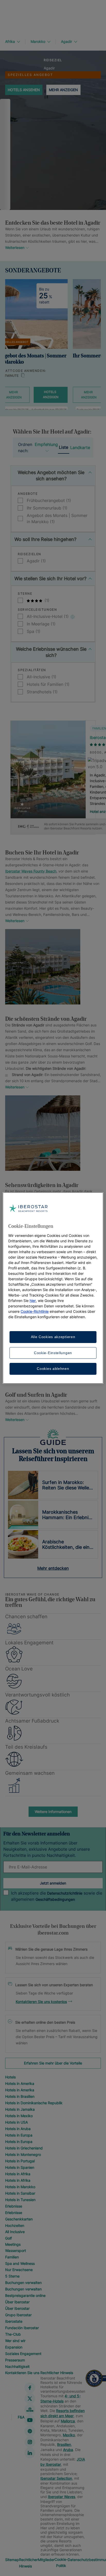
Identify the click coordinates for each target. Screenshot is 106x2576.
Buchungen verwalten (23, 2283)
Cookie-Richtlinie (35, 1311)
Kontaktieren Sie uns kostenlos (41, 2002)
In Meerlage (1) (41, 624)
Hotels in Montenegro (23, 2154)
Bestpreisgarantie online (25, 2295)
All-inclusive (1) (42, 677)
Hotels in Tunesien (20, 2200)
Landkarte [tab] (80, 447)
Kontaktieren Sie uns (22, 2373)
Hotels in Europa (19, 2135)
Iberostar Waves (61, 2497)
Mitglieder (46, 2560)
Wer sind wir (15, 2341)
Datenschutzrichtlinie (65, 1893)
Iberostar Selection (56, 2478)
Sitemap (12, 2560)
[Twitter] (30, 2399)
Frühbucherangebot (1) (49, 500)
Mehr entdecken (53, 1568)
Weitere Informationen (53, 1812)
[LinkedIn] (30, 2453)
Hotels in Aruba (18, 2129)
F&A (21, 2417)
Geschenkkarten (19, 2219)
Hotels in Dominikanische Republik (34, 2103)
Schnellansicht (48, 800)
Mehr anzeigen (63, 90)
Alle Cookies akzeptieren (53, 1337)
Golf (8, 2238)
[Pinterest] (30, 2431)
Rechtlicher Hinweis (57, 2373)
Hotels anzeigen (51, 394)
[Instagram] (30, 2442)
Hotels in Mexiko (19, 2116)
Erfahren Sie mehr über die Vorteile (53, 2063)
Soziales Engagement (23, 2354)
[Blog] (30, 2409)
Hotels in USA (16, 2122)
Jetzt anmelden (53, 1883)
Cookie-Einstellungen (53, 1353)
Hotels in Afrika (18, 2174)
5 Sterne (12, 2276)
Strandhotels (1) (42, 692)
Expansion (14, 2347)
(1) (46, 600)
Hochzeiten (15, 2225)
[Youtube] (30, 2420)
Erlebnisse (14, 2206)
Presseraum (15, 2360)
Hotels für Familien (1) (48, 684)
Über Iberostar (17, 2302)
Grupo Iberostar (18, 2315)
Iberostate (14, 2321)
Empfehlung (46, 444)
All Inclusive (15, 2232)
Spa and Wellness (20, 2263)
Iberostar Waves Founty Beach (31, 871)
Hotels (10, 2077)
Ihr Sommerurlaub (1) (47, 508)
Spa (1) (34, 631)
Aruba (68, 2450)
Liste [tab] (64, 447)
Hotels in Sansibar (20, 2193)
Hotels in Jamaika (20, 2109)
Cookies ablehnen (53, 1369)
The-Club (13, 2334)
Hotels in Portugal (20, 2161)
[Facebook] (30, 2388)
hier (33, 1301)
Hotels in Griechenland (24, 2148)
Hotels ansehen (24, 90)
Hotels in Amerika (20, 2083)
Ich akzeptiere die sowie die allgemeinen (57, 1896)
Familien (12, 2257)
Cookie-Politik (61, 2562)
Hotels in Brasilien (20, 2096)
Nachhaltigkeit (17, 2366)
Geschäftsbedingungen (55, 1899)
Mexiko (69, 2435)
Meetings (13, 2244)
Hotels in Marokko (20, 2187)
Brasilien (64, 2444)
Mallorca (68, 2421)
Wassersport (16, 2251)
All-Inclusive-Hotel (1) (48, 616)
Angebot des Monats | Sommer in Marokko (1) (57, 519)
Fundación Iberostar (22, 2328)
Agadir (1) (36, 561)
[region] (53, 1288)
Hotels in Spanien (20, 2167)
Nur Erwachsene (19, 2270)
